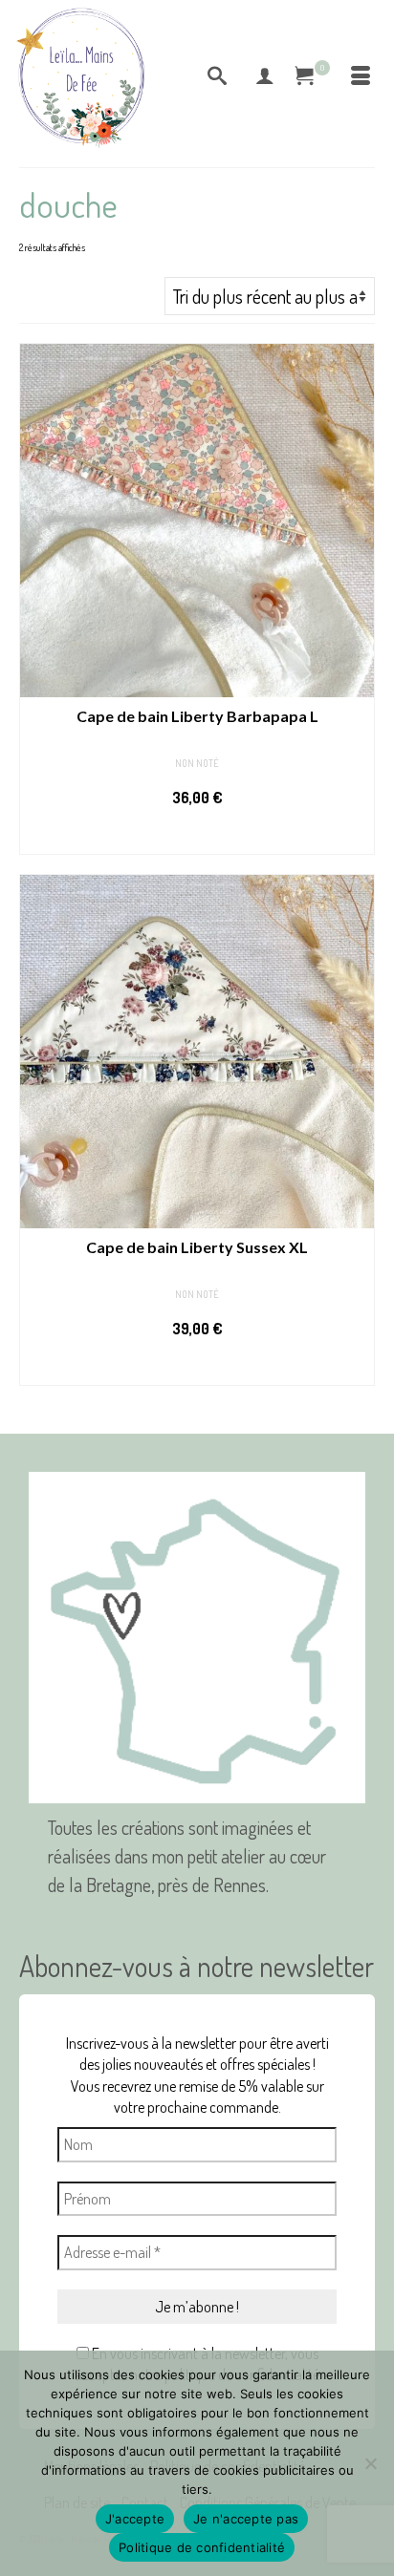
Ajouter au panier (197, 836)
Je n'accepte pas (246, 2519)
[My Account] (265, 76)
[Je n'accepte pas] (370, 2463)
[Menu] (361, 76)
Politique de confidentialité (202, 2547)
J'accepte (135, 2519)
